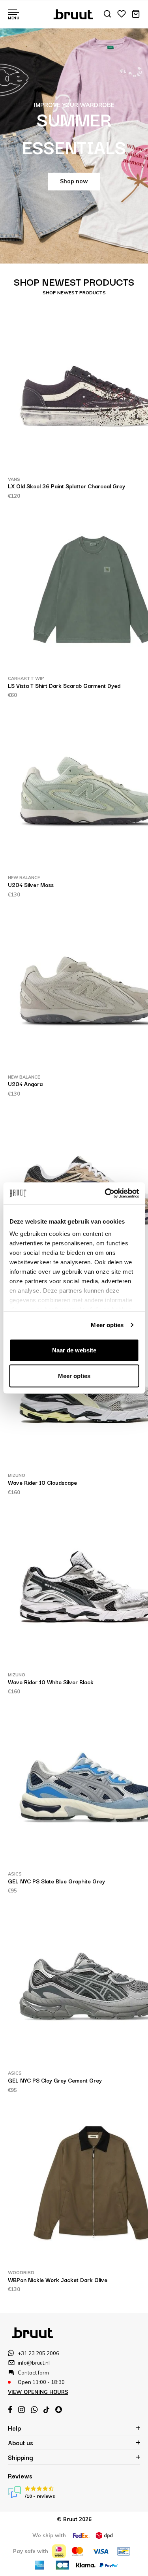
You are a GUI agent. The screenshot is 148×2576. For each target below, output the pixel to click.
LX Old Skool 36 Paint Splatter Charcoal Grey (67, 486)
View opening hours (38, 2392)
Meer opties (107, 1325)
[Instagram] (22, 2410)
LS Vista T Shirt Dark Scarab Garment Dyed (64, 685)
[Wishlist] (122, 14)
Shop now (74, 181)
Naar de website (74, 1350)
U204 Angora (25, 1084)
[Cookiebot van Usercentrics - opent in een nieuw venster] (105, 1194)
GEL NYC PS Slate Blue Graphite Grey (56, 1881)
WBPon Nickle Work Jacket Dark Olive (58, 2280)
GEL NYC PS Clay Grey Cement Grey (55, 2080)
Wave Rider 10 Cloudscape (42, 1482)
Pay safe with (31, 2551)
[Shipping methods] (81, 2536)
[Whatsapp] (34, 2410)
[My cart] (136, 14)
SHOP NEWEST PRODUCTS (74, 293)
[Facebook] (10, 2410)
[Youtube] (46, 2410)
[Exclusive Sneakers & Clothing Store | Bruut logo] (74, 13)
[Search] (107, 14)
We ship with (49, 2535)
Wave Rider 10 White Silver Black (51, 1682)
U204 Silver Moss (31, 885)
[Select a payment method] (59, 2551)
